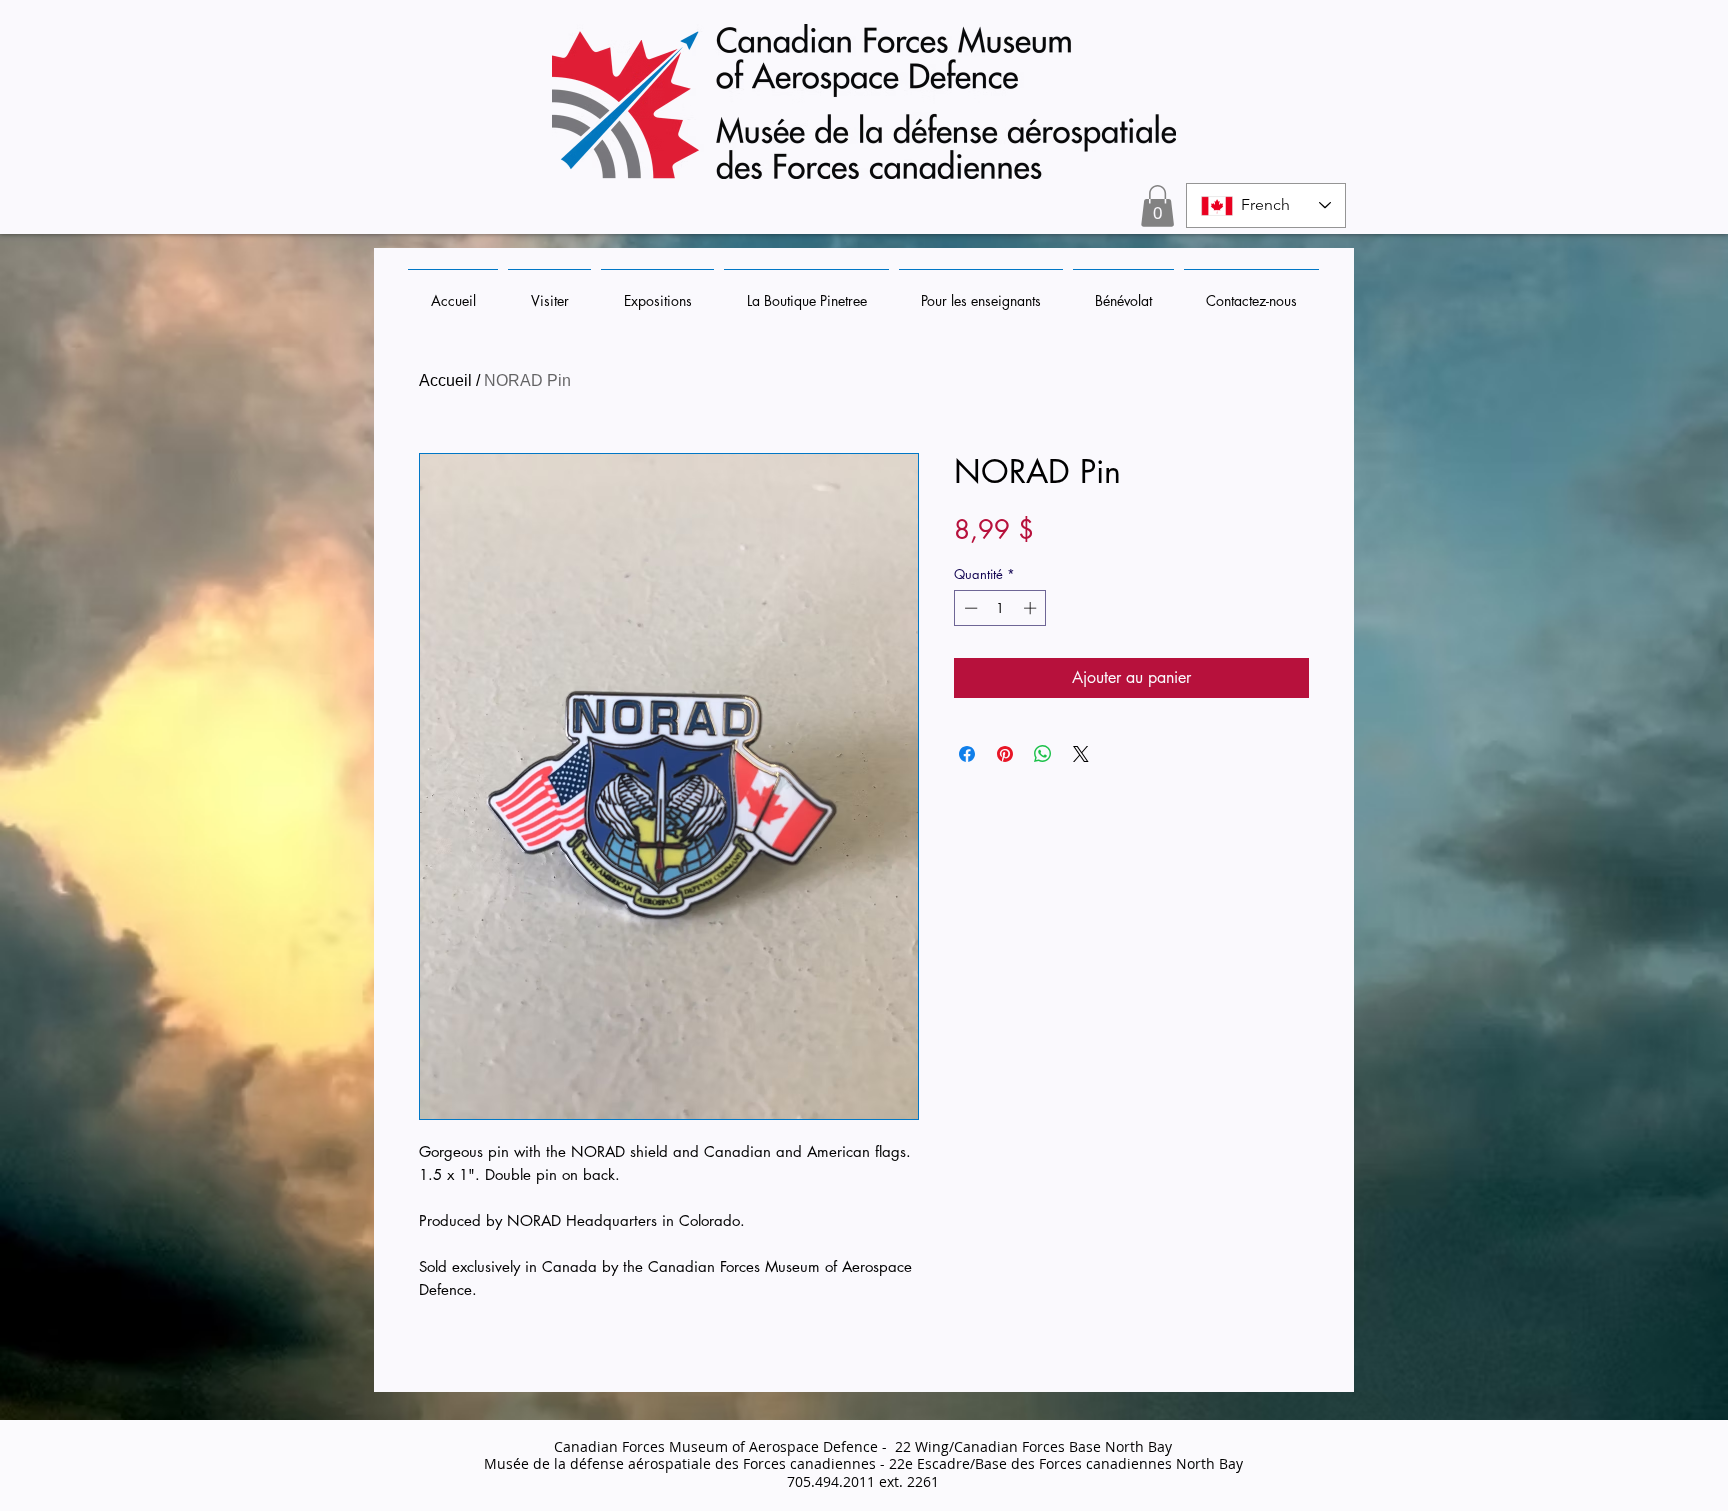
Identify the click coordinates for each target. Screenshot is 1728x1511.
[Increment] (1032, 608)
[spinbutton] (1000, 608)
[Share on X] (1081, 754)
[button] (1157, 206)
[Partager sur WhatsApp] (1043, 754)
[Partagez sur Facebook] (967, 754)
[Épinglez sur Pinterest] (1005, 754)
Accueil (445, 380)
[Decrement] (969, 608)
